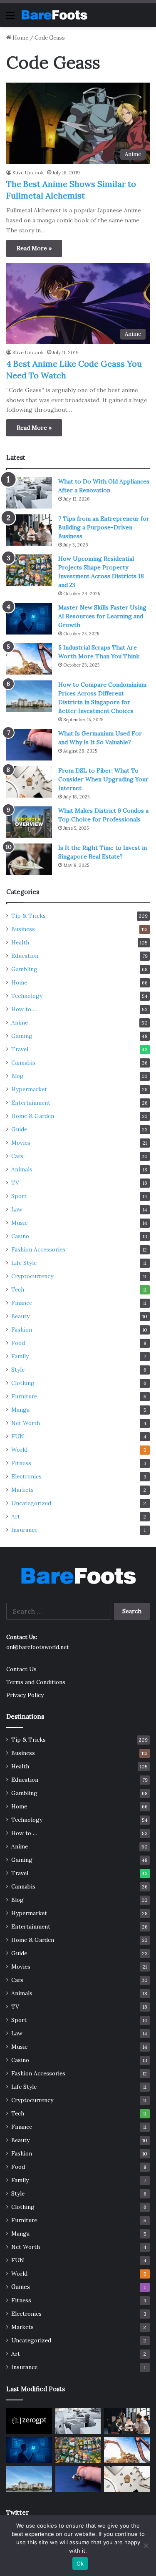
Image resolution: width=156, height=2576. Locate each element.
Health (20, 942)
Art (16, 1516)
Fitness (21, 1463)
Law (17, 1209)
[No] (146, 2546)
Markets (22, 1490)
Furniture (24, 1396)
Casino (20, 1236)
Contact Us (21, 1669)
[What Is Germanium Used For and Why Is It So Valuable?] (29, 745)
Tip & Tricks (28, 916)
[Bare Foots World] (54, 15)
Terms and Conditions (36, 1682)
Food (18, 1343)
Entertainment (31, 1103)
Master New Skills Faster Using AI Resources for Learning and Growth (102, 616)
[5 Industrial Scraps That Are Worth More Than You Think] (29, 659)
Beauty (20, 1316)
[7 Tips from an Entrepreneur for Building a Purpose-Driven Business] (29, 530)
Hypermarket (29, 1089)
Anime (20, 1022)
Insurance (24, 1530)
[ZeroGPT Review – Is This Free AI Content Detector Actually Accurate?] (29, 2421)
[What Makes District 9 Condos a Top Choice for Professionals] (29, 822)
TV (15, 1183)
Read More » (34, 248)
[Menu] (10, 18)
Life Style (24, 1263)
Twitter (17, 2512)
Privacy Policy (25, 1695)
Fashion (22, 1330)
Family (20, 1356)
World (19, 1450)
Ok (80, 2563)
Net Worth (26, 1423)
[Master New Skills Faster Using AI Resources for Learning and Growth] (29, 619)
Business (23, 929)
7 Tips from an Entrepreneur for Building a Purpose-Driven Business (104, 527)
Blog (17, 1076)
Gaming (22, 1036)
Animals (22, 1169)
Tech (18, 1289)
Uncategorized (31, 1503)
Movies (21, 1143)
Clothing (23, 1383)
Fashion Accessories (38, 1249)
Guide (19, 1129)
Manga (20, 1410)
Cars (17, 1156)
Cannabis (23, 1063)
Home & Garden (33, 1116)
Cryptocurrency (32, 1276)
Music (19, 1223)
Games (21, 2287)
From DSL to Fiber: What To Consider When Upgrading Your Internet (103, 779)
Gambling (24, 969)
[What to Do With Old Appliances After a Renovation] (29, 493)
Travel (20, 1049)
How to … (24, 1009)
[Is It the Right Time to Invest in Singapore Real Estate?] (29, 859)
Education (25, 956)
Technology (27, 996)
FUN (18, 1436)
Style (18, 1370)
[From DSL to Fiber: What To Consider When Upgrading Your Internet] (29, 782)
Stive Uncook (28, 172)
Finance (22, 1303)
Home (20, 38)
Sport (19, 1196)
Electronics (26, 1476)
